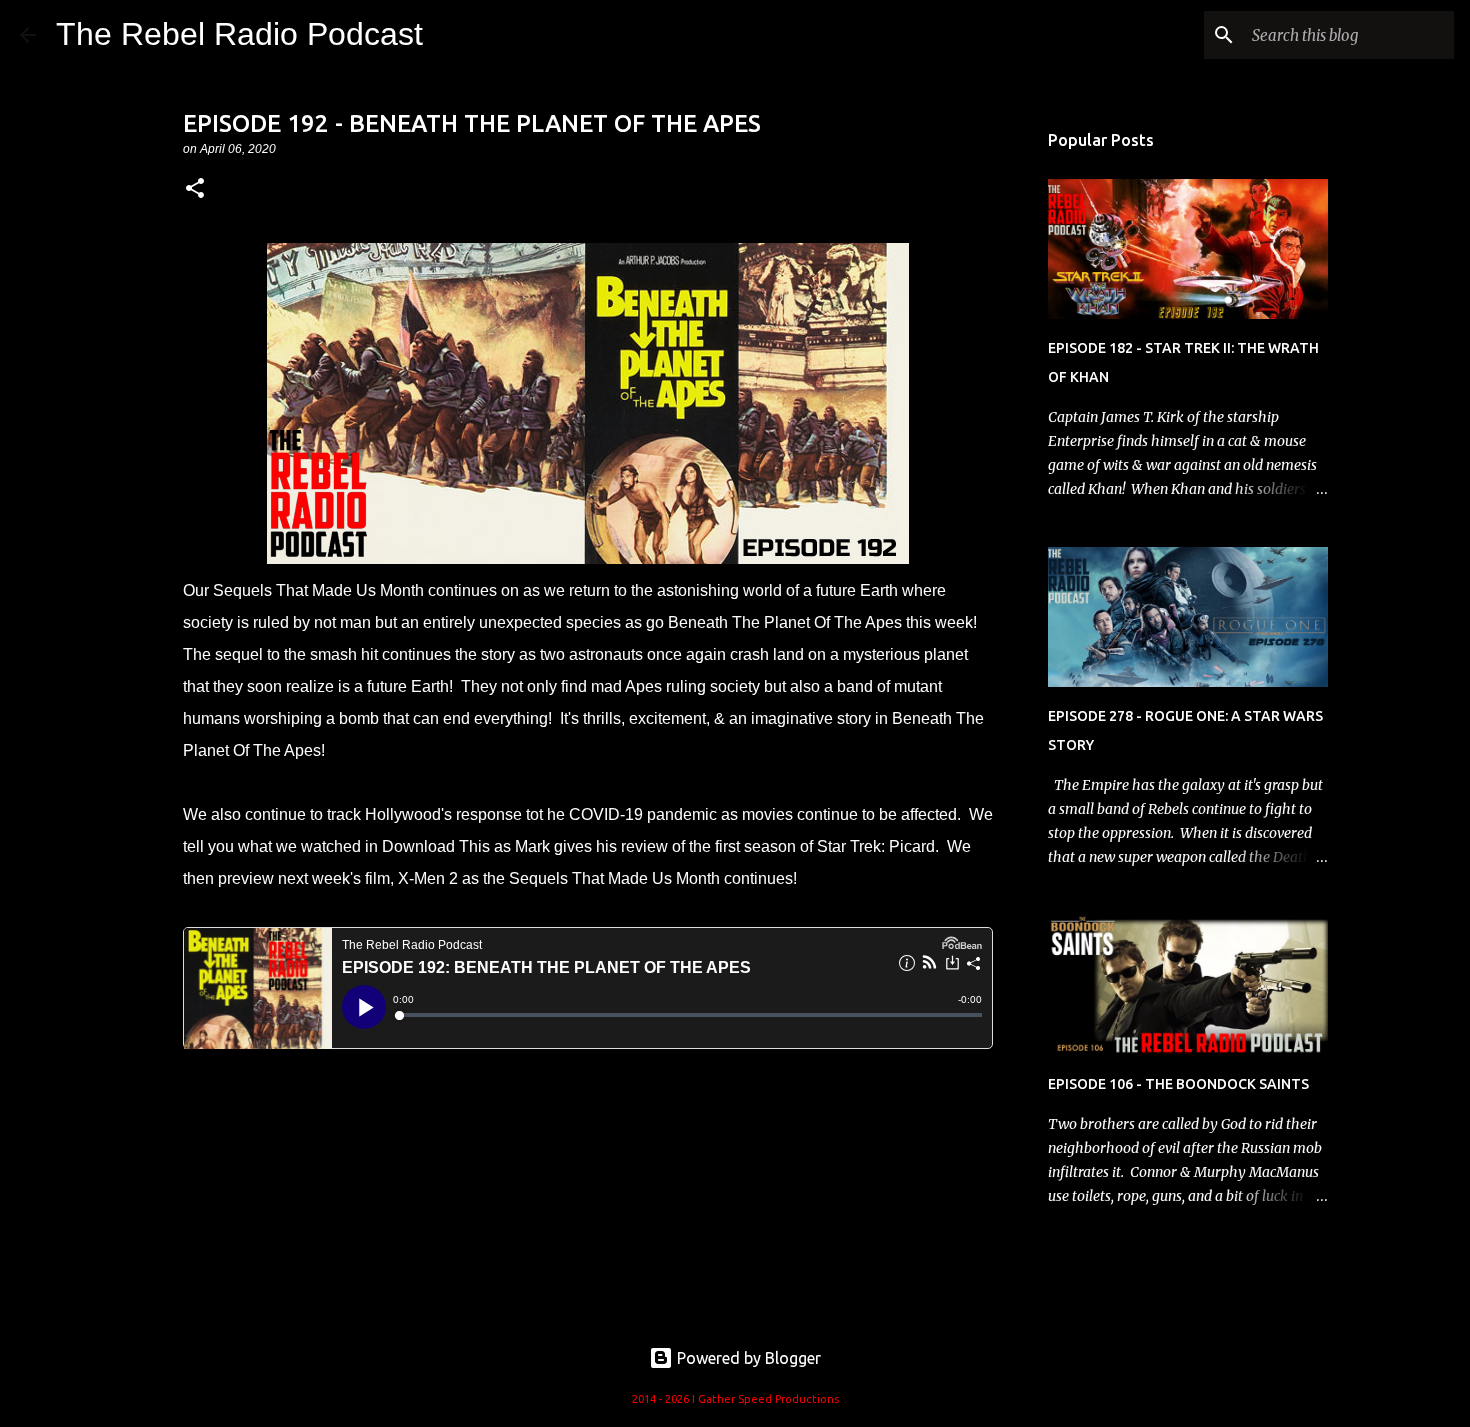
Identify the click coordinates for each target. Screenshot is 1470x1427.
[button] (195, 189)
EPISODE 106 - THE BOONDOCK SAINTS (1178, 1084)
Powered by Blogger (747, 1358)
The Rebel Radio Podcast (239, 34)
